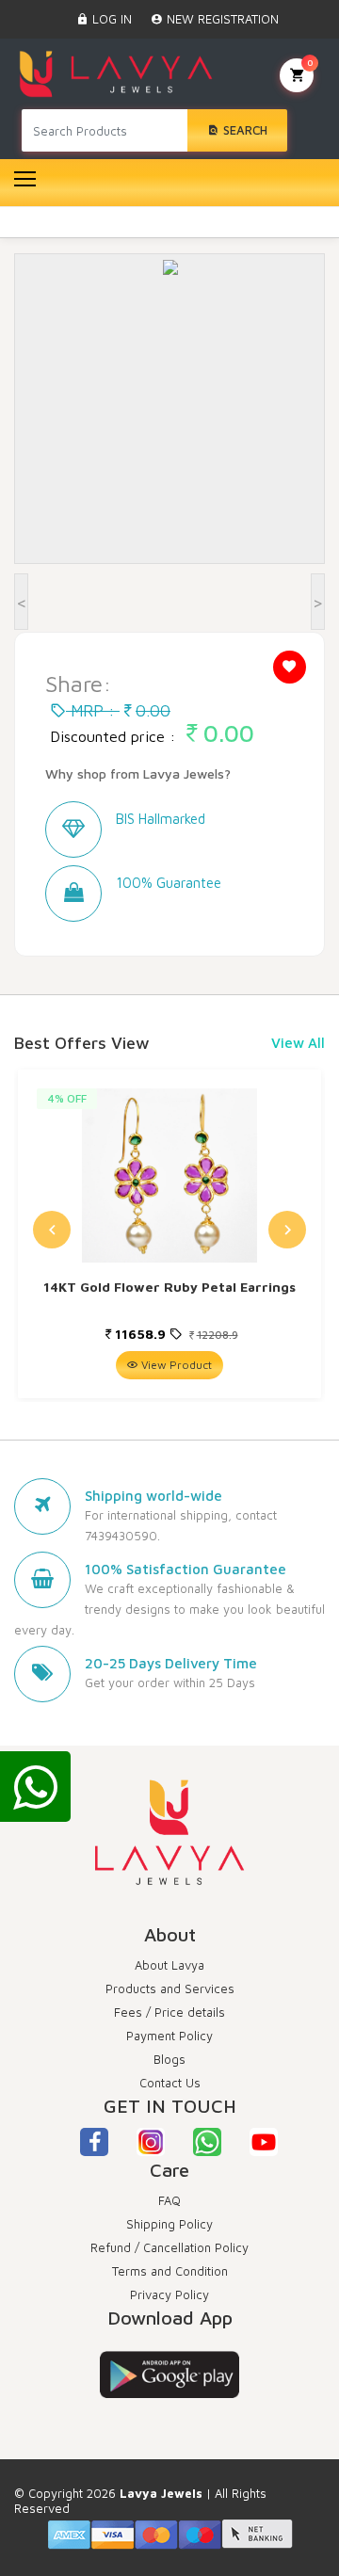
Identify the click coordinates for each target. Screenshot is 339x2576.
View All (298, 1043)
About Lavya (169, 1965)
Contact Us (170, 2083)
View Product (175, 1365)
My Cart (310, 62)
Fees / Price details (169, 2012)
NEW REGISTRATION (221, 19)
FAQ (169, 2200)
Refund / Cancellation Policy (169, 2247)
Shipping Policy (169, 2224)
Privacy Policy (169, 2294)
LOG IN (110, 19)
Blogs (169, 2059)
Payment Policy (169, 2036)
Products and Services (170, 1988)
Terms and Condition (170, 2271)
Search (243, 130)
